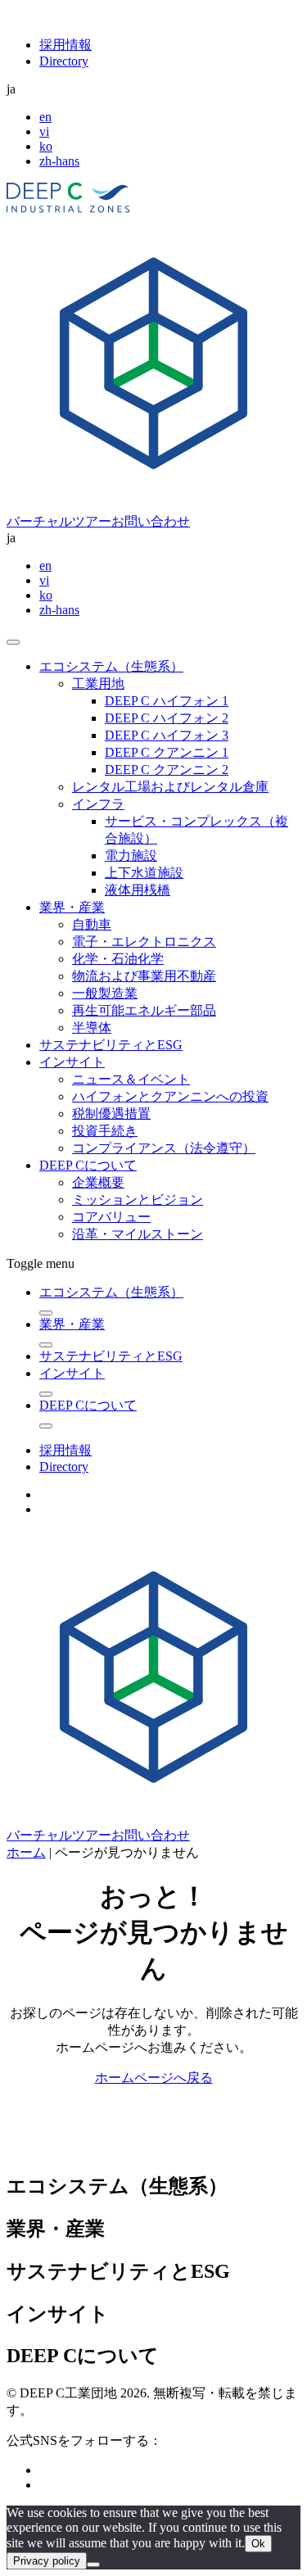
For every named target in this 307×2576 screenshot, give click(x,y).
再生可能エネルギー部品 (144, 1010)
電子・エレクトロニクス (144, 942)
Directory (64, 61)
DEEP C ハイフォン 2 (167, 718)
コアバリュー (111, 1217)
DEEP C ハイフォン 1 (167, 701)
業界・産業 (72, 907)
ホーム (26, 1852)
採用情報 (65, 45)
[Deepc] (148, 2149)
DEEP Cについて (88, 1165)
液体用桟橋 (138, 890)
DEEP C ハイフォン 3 (167, 735)
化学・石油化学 (118, 959)
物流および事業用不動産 (144, 976)
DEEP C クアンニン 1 (167, 752)
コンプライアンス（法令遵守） (164, 1148)
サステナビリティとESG (111, 1045)
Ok (258, 2544)
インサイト (72, 1062)
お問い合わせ (151, 521)
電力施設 (131, 856)
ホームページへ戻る (154, 2078)
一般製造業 (105, 993)
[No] (93, 2565)
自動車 (92, 924)
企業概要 (98, 1182)
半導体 (92, 1028)
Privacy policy (47, 2561)
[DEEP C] (68, 208)
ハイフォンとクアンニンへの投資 (170, 1096)
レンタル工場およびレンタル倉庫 (170, 787)
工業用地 (98, 684)
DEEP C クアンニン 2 (167, 770)
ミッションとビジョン (138, 1200)
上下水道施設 (144, 873)
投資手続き (105, 1131)
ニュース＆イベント (131, 1079)
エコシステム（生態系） (111, 666)
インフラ (98, 804)
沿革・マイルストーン (138, 1234)
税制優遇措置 (111, 1114)
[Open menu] (13, 642)
